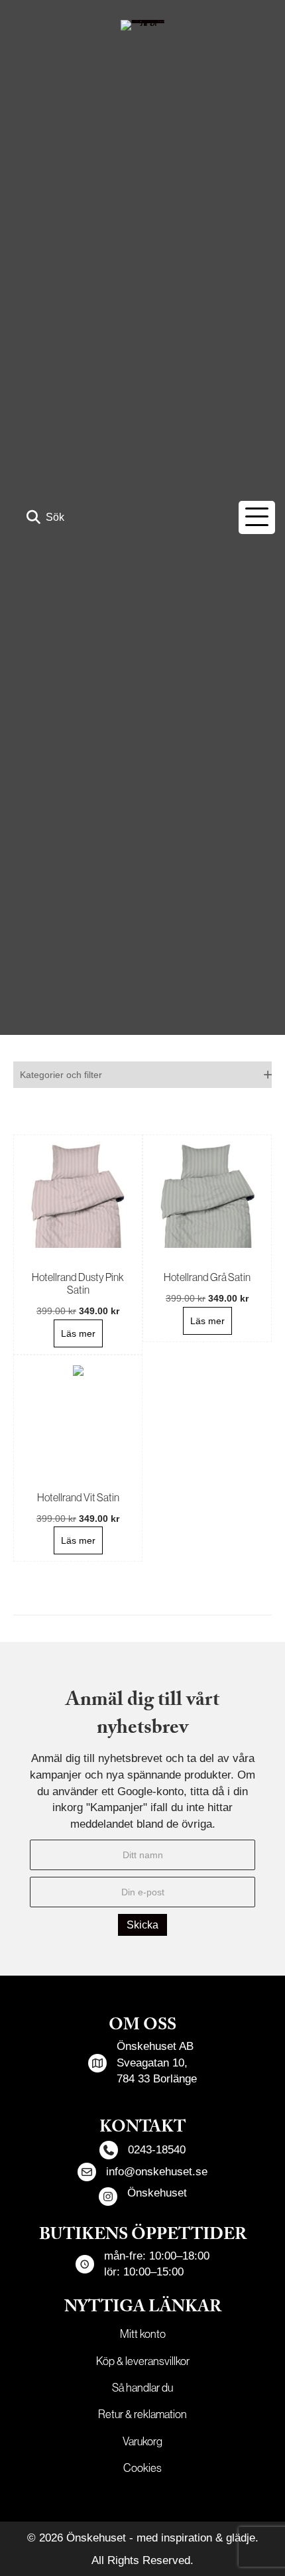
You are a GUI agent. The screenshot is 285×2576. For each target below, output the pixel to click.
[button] (45, 517)
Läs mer (78, 1333)
